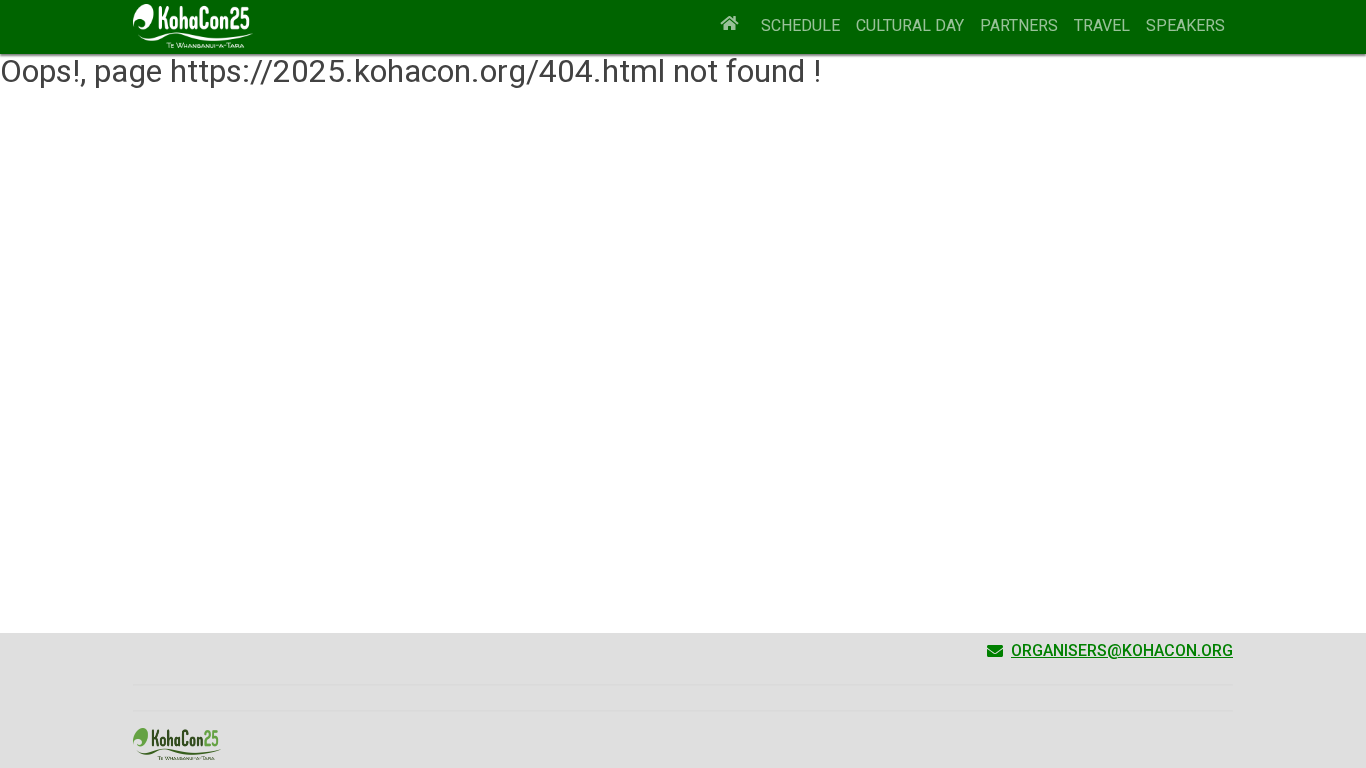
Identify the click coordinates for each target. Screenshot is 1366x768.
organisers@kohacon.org (1122, 650)
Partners (1019, 25)
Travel (1102, 25)
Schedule (800, 25)
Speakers (1185, 25)
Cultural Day (910, 25)
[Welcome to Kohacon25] (730, 26)
